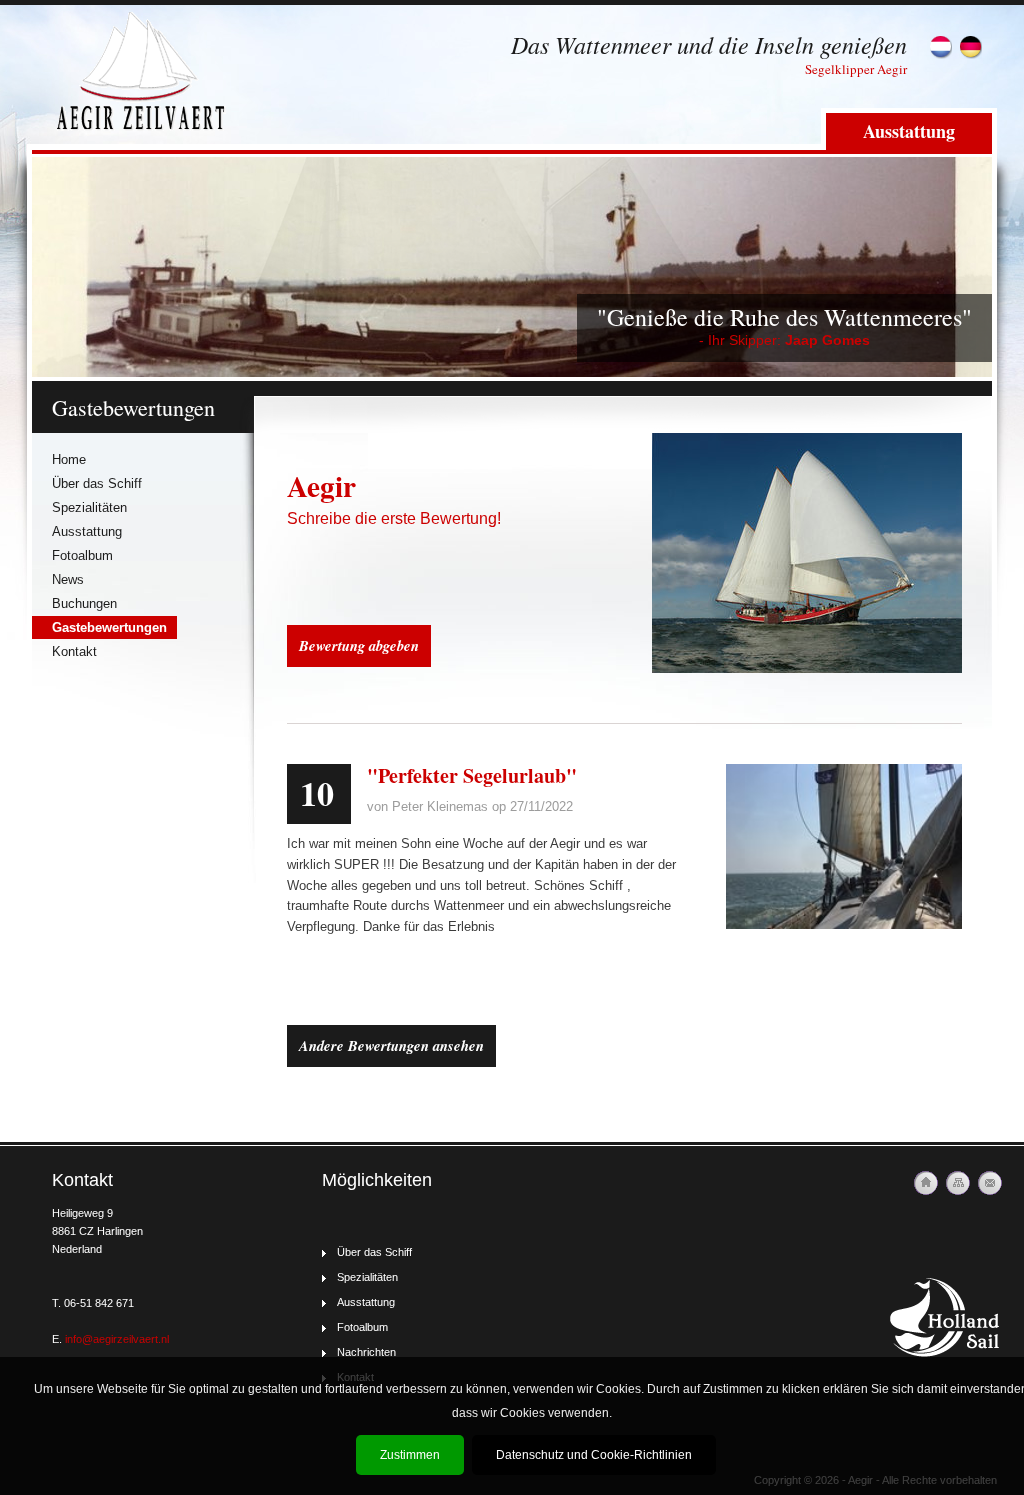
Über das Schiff (97, 483)
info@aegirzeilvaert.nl (117, 1339)
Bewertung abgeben (359, 645)
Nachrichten (366, 1352)
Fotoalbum (82, 555)
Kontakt (74, 651)
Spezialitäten (89, 507)
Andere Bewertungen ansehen (391, 1045)
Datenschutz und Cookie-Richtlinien (594, 1455)
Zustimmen (410, 1455)
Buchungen (84, 603)
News (68, 579)
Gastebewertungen (109, 627)
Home (69, 459)
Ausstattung (909, 131)
